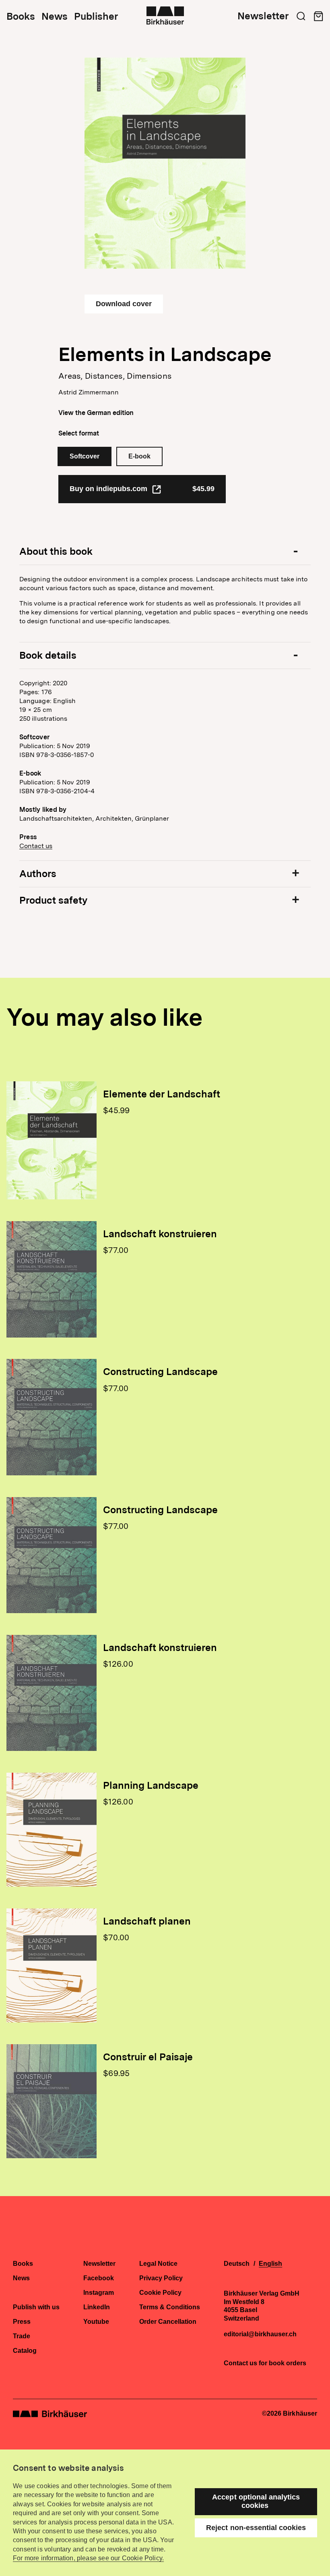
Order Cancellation (168, 2322)
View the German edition (96, 413)
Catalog (25, 2351)
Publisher (96, 17)
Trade (22, 2336)
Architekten (113, 818)
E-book (139, 456)
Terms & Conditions (170, 2307)
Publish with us (36, 2307)
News (55, 17)
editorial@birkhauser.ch (260, 2334)
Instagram (99, 2293)
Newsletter (263, 16)
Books (21, 17)
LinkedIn (97, 2307)
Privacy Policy (161, 2278)
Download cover (124, 304)
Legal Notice (158, 2264)
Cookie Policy (160, 2293)
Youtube (96, 2322)
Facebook (99, 2278)
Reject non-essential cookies (256, 2528)
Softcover (85, 456)
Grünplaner (152, 818)
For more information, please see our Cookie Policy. (88, 2558)
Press (22, 2322)
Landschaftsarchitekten (56, 818)
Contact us (36, 846)
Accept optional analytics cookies (256, 2501)
